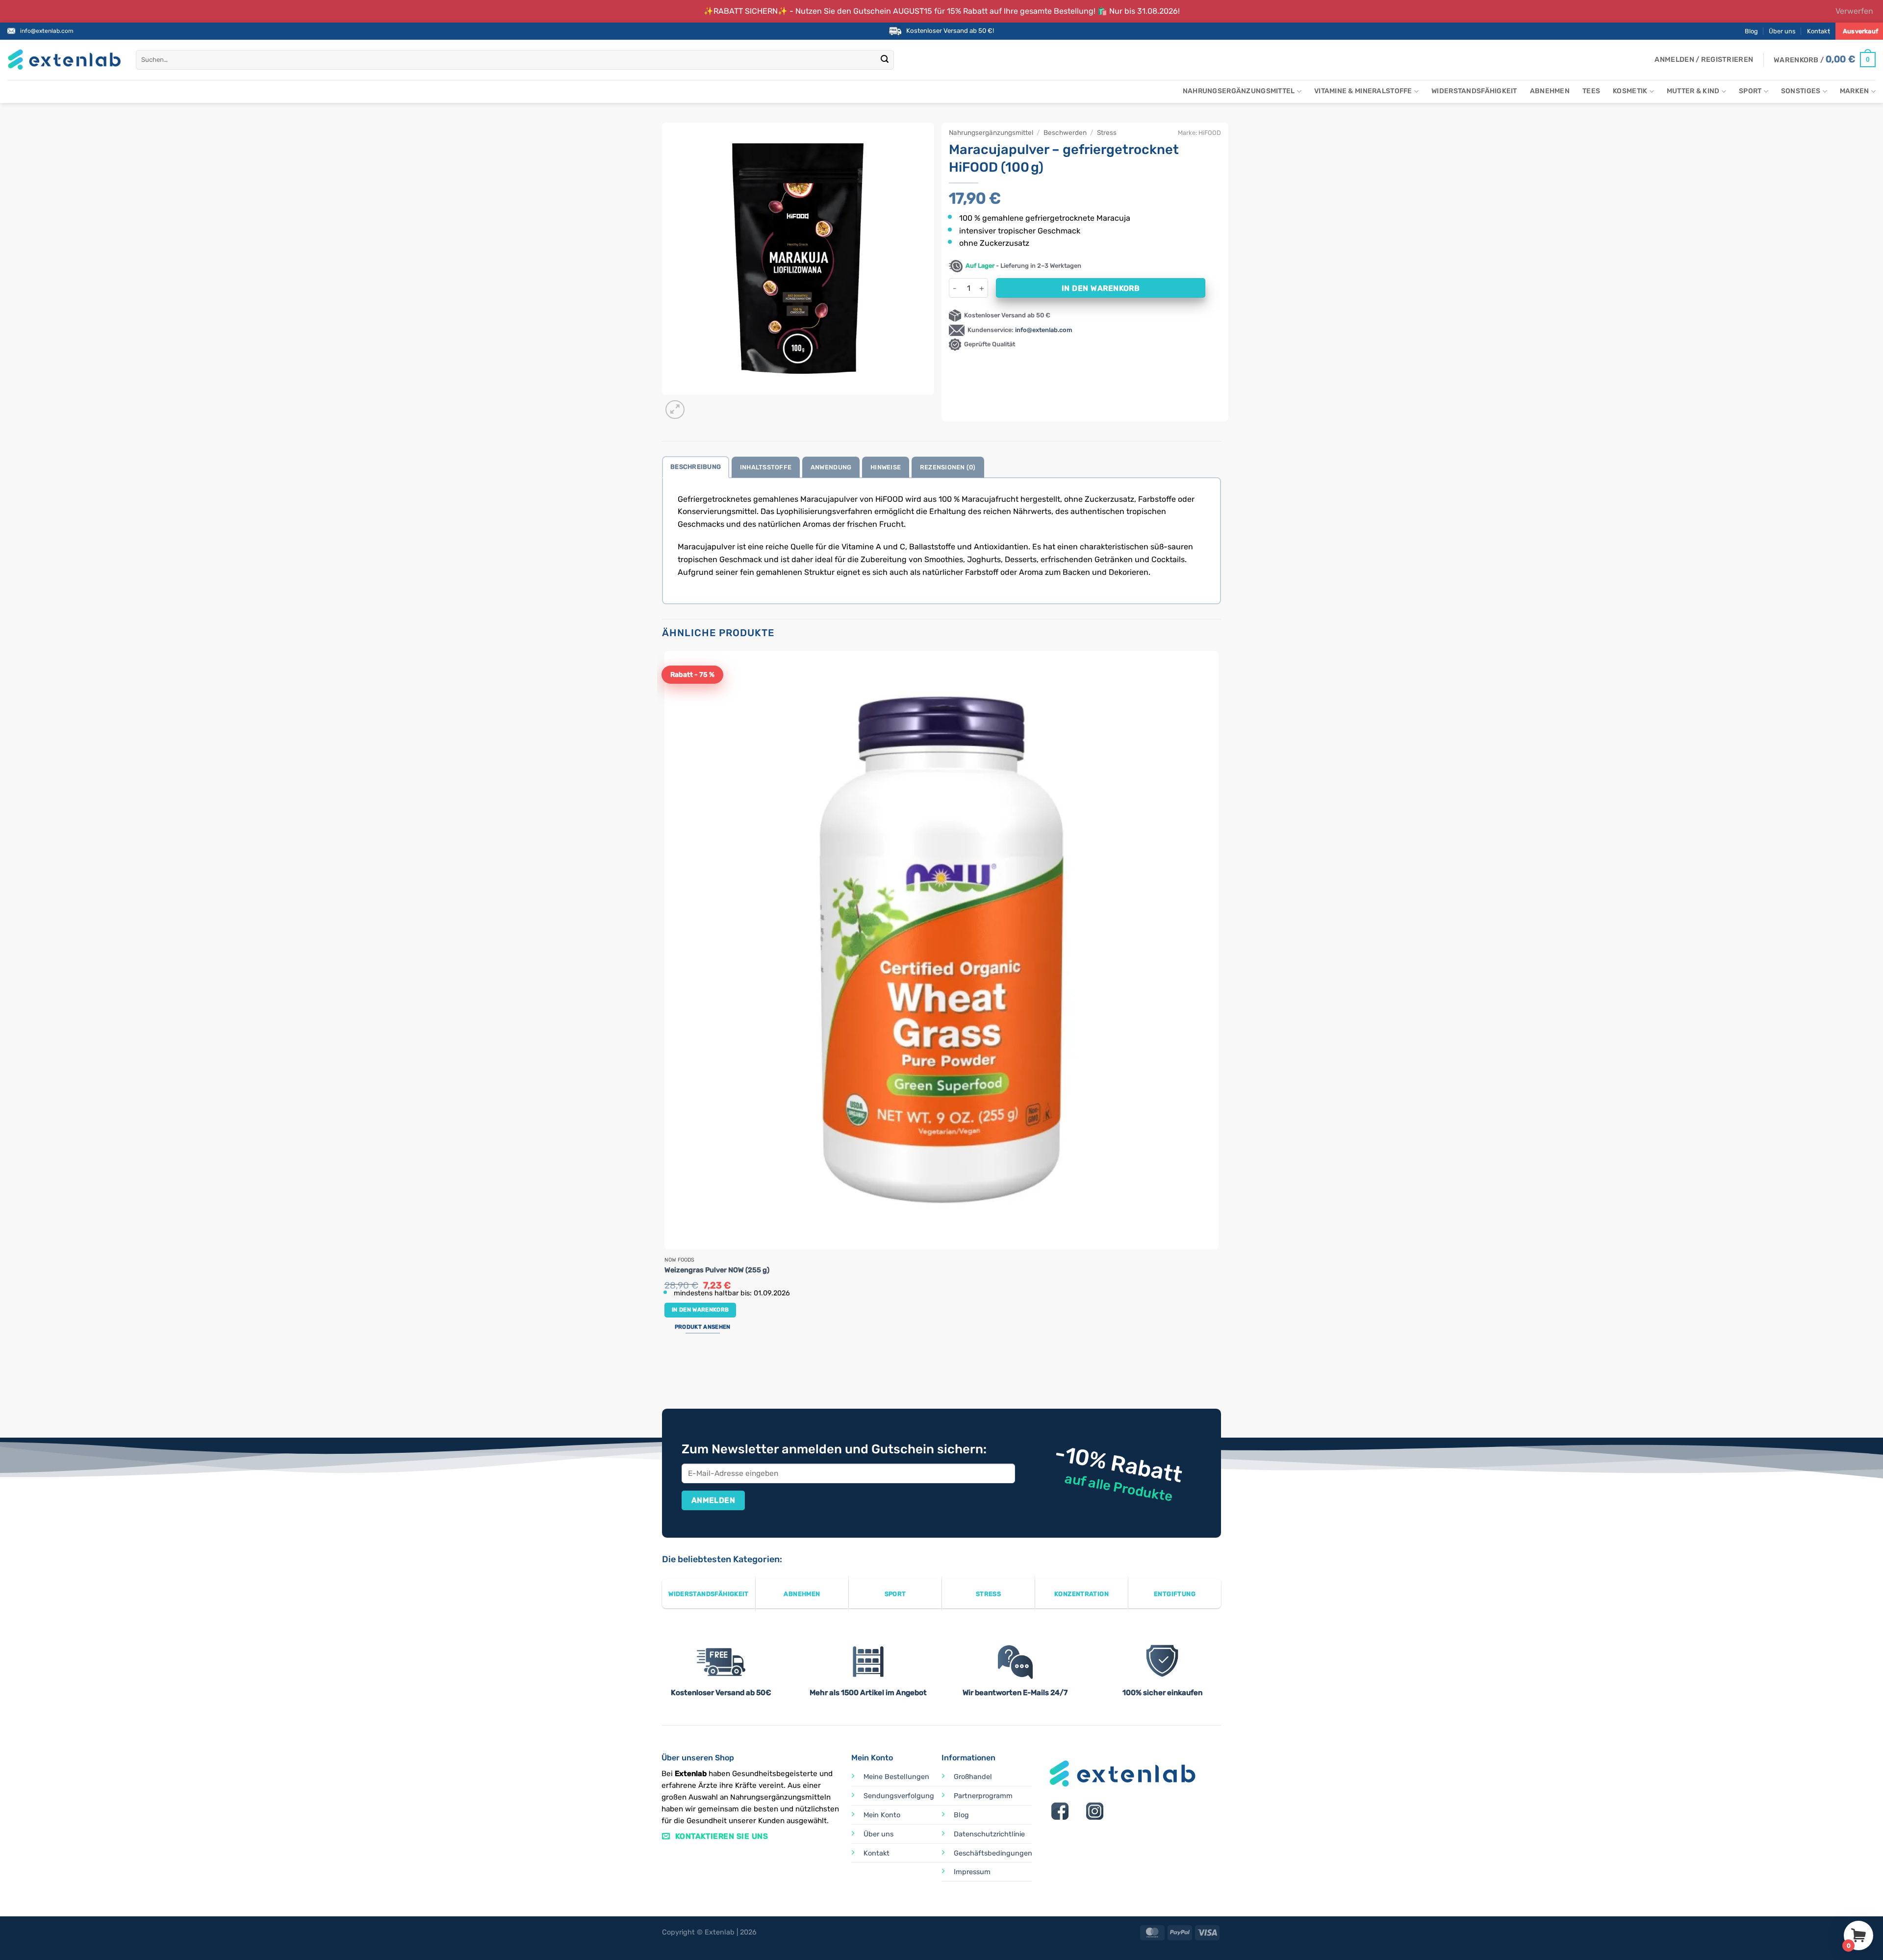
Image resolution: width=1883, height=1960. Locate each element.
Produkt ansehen (703, 1327)
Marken (1855, 91)
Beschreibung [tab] (696, 467)
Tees (1591, 91)
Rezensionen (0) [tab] (948, 467)
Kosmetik (1630, 91)
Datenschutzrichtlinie (989, 1834)
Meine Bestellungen (896, 1777)
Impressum (972, 1872)
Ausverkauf (1860, 31)
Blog (1751, 31)
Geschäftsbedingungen (993, 1853)
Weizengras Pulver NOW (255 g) (717, 1270)
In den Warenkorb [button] (700, 1310)
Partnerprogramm (983, 1796)
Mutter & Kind (1693, 91)
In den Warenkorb (1101, 288)
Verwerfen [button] (1854, 11)
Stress (1107, 132)
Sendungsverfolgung (899, 1796)
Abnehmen (1550, 91)
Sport (1750, 91)
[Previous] (667, 1372)
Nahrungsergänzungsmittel (1239, 91)
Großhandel (973, 1777)
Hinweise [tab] (886, 467)
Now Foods (679, 1260)
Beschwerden (1065, 132)
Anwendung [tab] (831, 467)
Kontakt (1819, 31)
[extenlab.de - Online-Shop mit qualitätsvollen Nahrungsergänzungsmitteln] (64, 60)
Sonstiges (1801, 91)
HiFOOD (1210, 133)
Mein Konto (882, 1815)
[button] (1704, 60)
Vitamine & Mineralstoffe (1363, 91)
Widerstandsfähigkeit (1474, 91)
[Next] (699, 404)
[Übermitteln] (885, 60)
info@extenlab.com (47, 31)
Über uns (1782, 31)
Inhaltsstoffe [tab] (766, 467)
